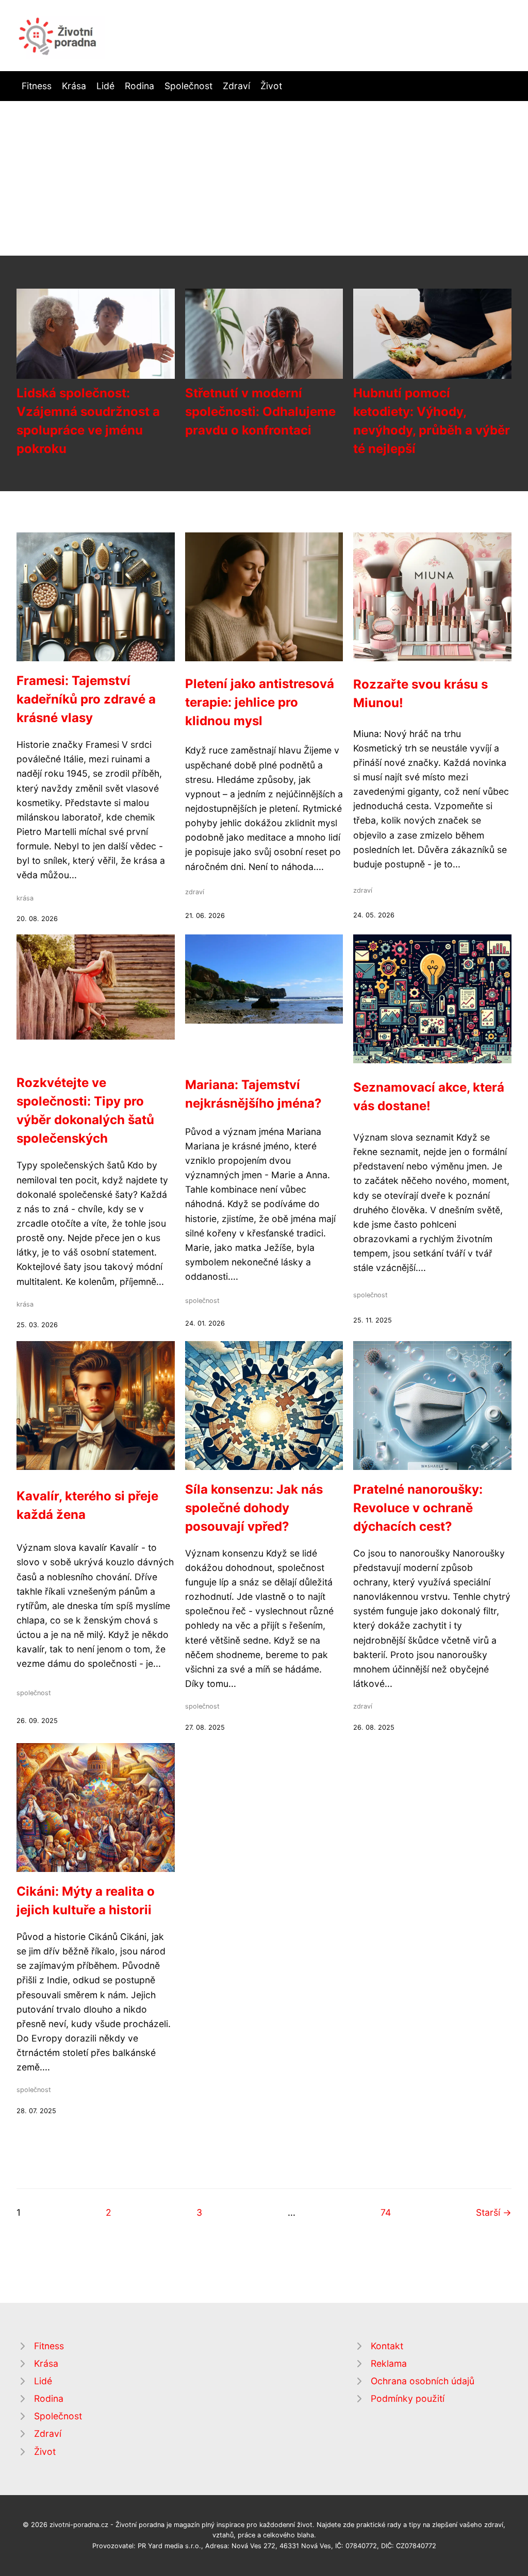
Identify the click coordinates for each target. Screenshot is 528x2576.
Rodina (139, 86)
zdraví (195, 892)
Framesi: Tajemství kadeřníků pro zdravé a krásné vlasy (86, 699)
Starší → (494, 2212)
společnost (202, 1301)
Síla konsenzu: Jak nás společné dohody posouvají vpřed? (254, 1508)
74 (386, 2212)
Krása (74, 86)
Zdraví (236, 86)
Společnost (188, 86)
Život (271, 86)
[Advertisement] (264, 178)
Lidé (105, 86)
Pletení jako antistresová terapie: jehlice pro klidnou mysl (260, 702)
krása (25, 898)
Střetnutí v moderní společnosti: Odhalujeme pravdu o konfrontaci (260, 412)
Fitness (37, 86)
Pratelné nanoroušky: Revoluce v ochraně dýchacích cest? (418, 1508)
